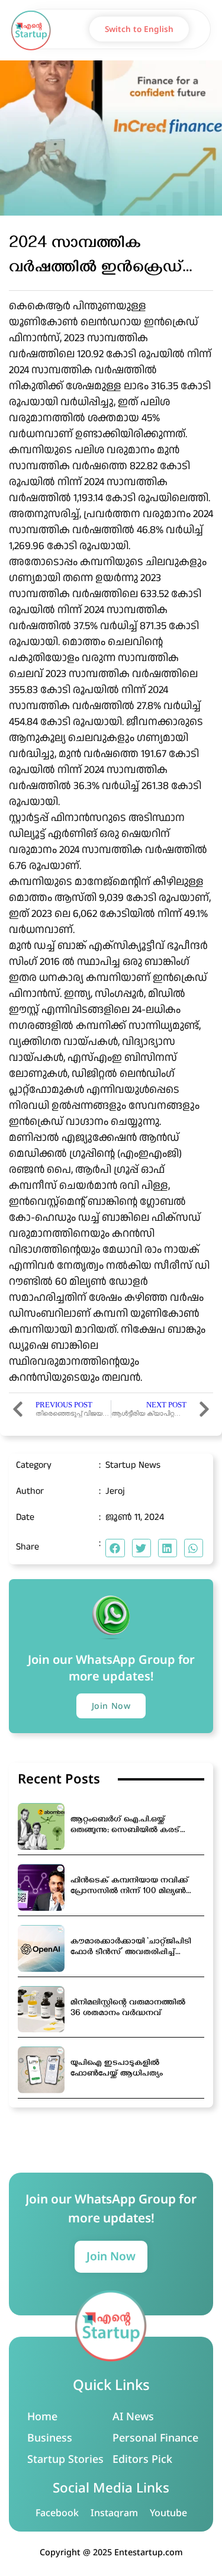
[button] (204, 29)
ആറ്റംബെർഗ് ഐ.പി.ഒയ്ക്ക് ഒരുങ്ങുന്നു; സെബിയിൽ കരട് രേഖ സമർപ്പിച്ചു (125, 1826)
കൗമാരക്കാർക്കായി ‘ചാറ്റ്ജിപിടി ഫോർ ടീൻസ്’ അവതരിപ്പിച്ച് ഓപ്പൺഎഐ (131, 1948)
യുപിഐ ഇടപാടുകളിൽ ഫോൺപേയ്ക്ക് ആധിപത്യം (117, 2069)
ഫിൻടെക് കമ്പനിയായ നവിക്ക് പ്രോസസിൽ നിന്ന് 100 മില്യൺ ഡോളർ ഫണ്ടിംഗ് (130, 1887)
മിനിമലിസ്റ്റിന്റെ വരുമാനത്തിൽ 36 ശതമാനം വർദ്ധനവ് (128, 2009)
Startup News (133, 1465)
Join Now (111, 2256)
